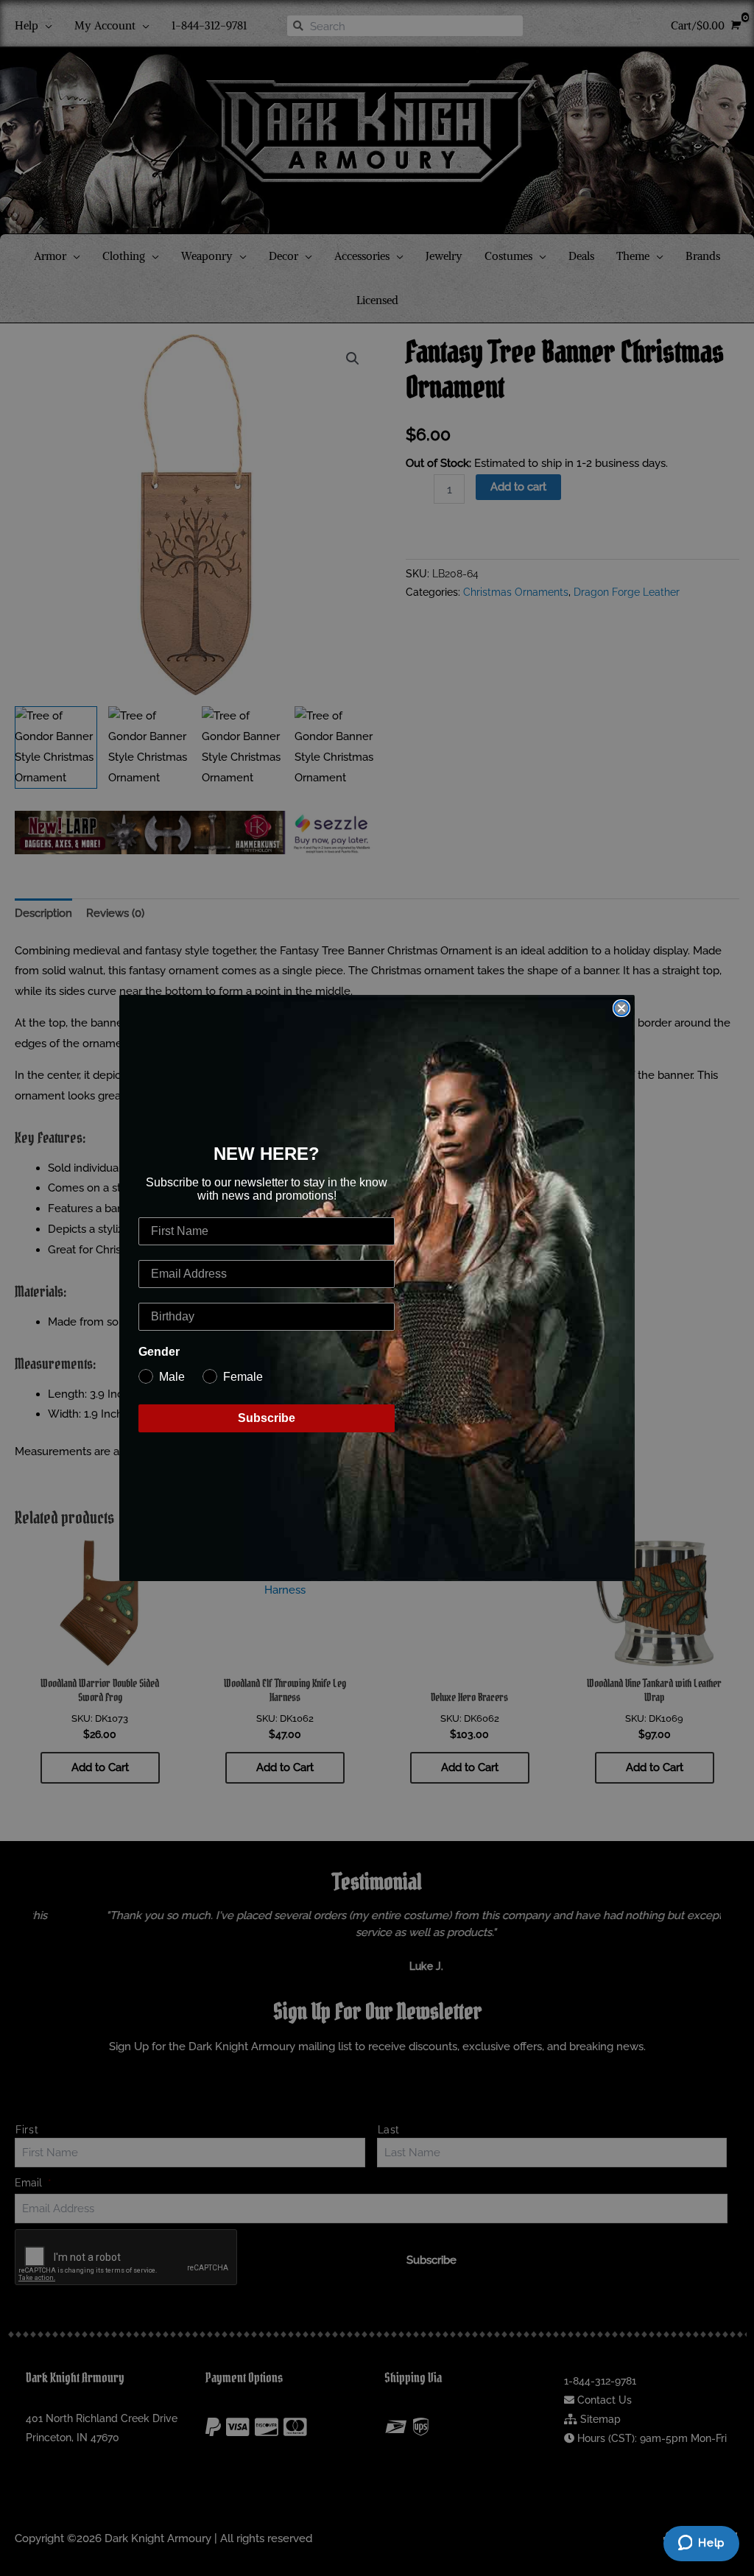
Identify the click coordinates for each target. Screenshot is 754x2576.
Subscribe (267, 1418)
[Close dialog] (621, 1008)
